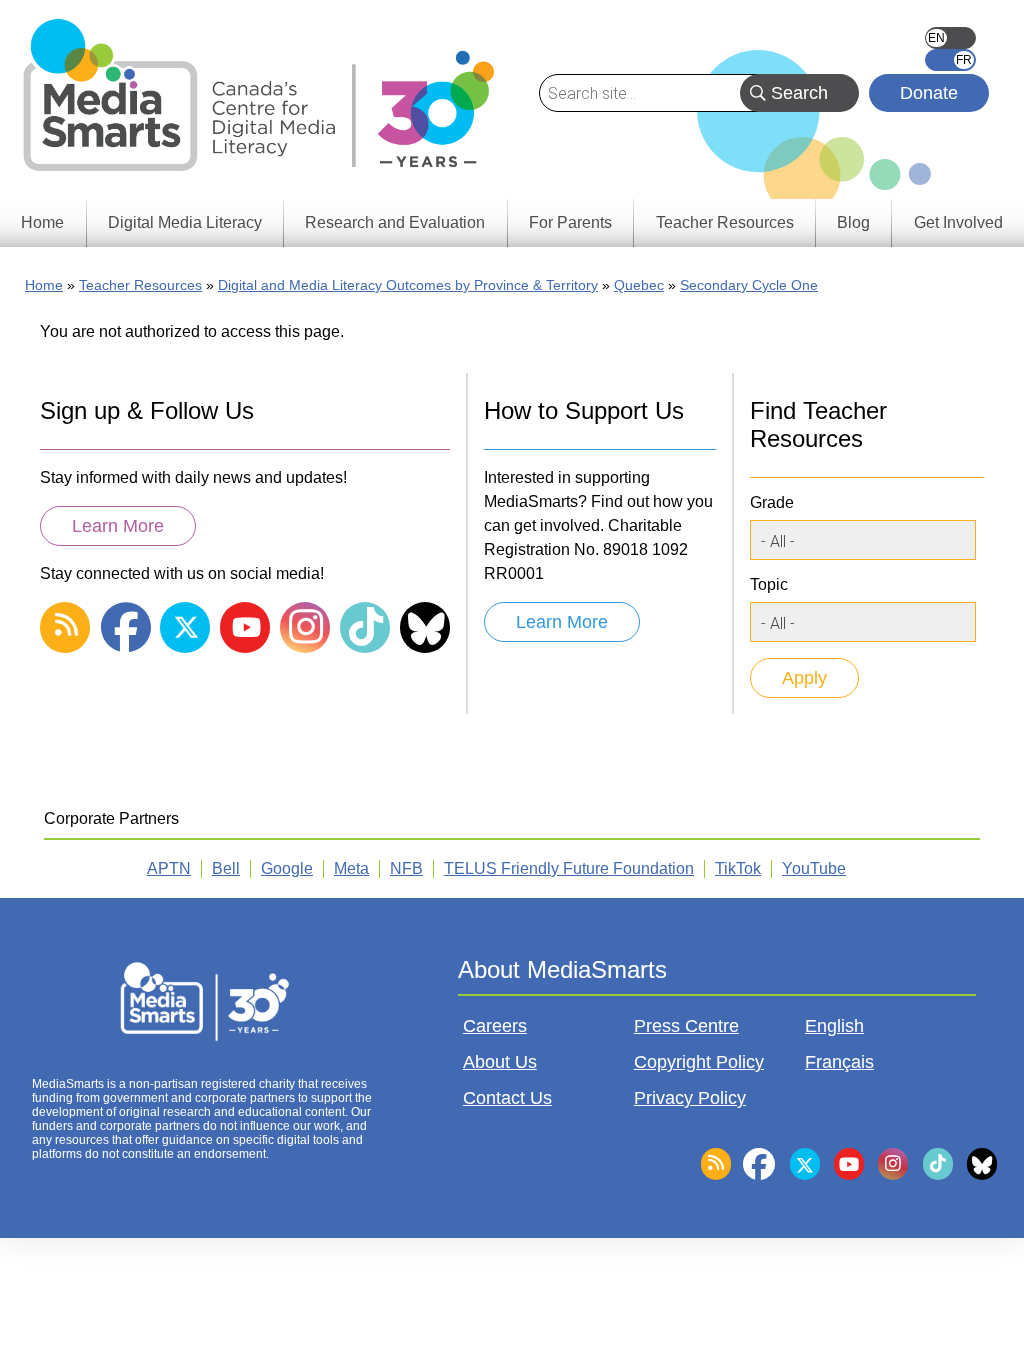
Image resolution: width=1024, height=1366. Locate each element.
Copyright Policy (699, 1062)
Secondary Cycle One (749, 285)
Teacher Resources (140, 285)
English (950, 38)
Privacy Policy (690, 1098)
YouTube (814, 868)
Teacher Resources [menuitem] (725, 222)
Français (950, 60)
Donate (929, 93)
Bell (226, 868)
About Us (500, 1062)
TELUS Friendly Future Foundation (569, 868)
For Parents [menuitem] (570, 222)
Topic (769, 584)
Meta (351, 868)
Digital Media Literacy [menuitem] (185, 222)
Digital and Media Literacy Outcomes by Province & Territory (408, 285)
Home (44, 285)
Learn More (118, 526)
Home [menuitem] (42, 222)
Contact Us (507, 1098)
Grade (772, 502)
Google (287, 868)
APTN (169, 868)
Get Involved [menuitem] (958, 222)
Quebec (639, 285)
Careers (495, 1026)
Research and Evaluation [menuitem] (395, 222)
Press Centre (686, 1026)
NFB (406, 868)
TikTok (738, 868)
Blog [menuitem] (853, 222)
